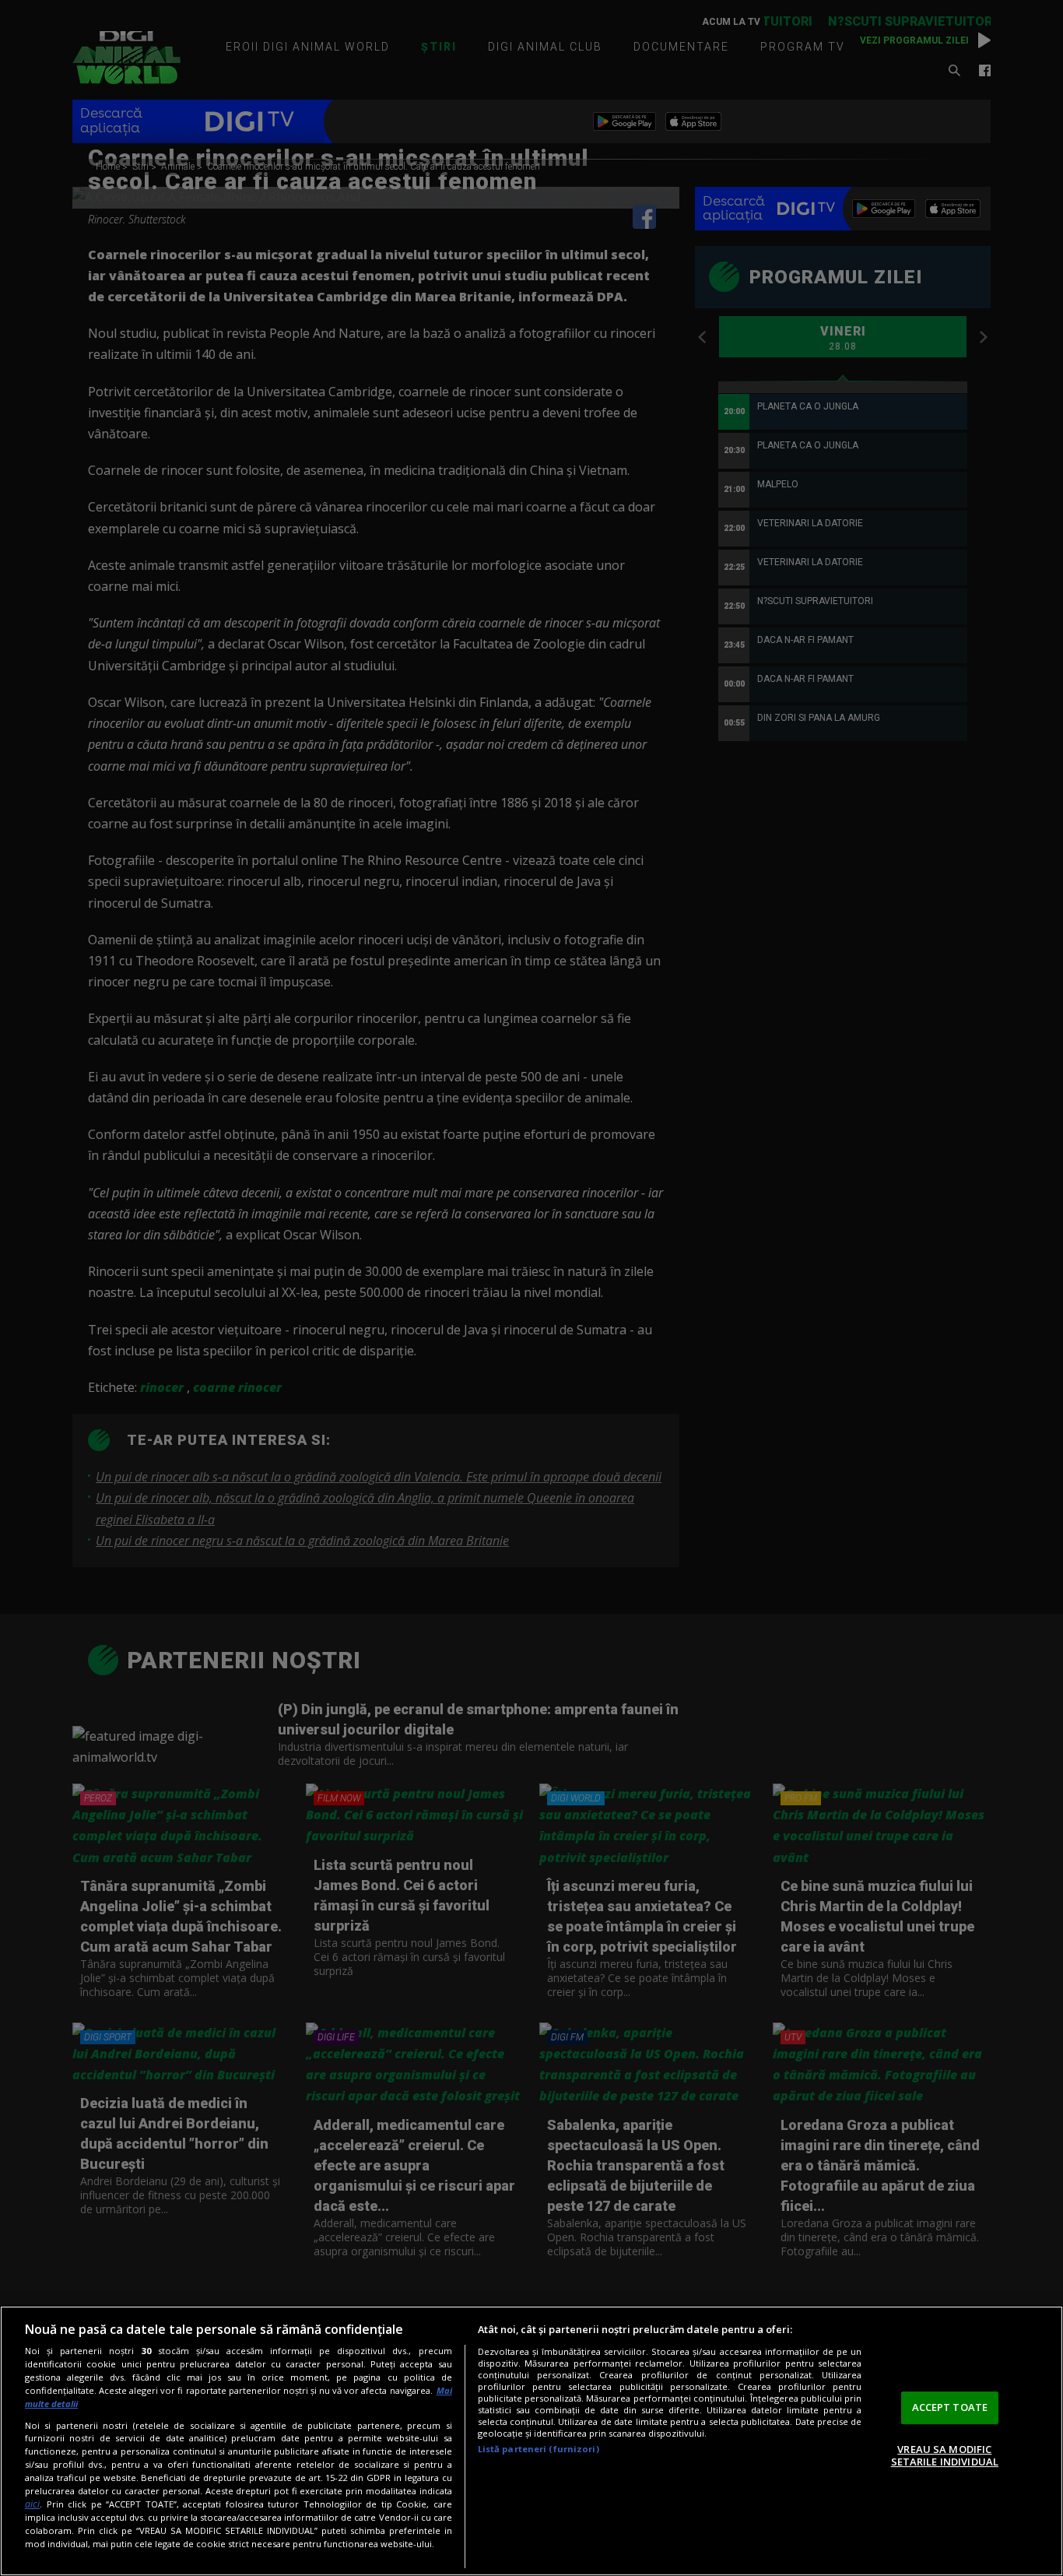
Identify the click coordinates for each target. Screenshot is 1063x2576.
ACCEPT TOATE (950, 2407)
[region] (531, 2441)
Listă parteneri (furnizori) (539, 2449)
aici (32, 2504)
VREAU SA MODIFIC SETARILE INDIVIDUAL (945, 2455)
